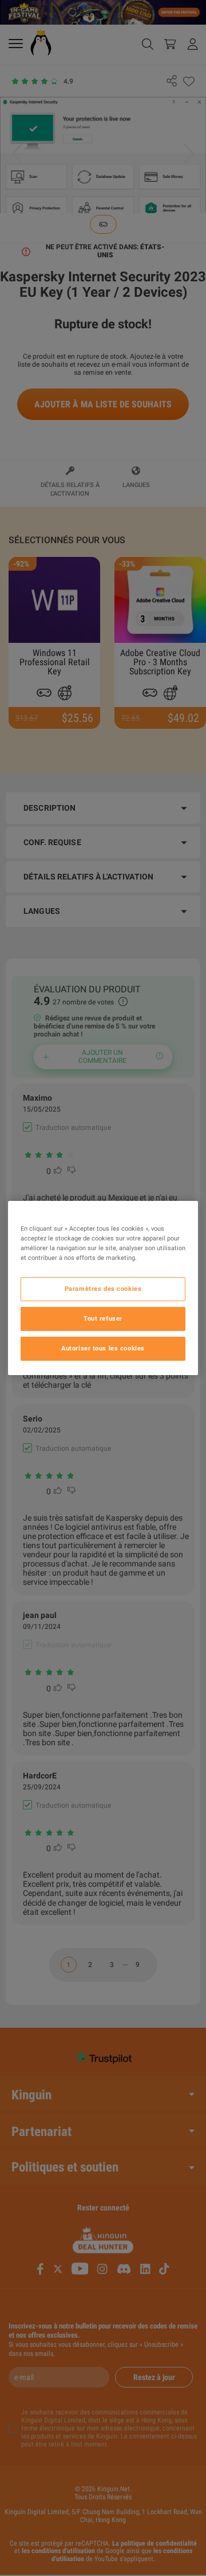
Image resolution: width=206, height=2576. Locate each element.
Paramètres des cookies (103, 1289)
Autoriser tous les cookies (103, 1348)
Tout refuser (103, 1318)
